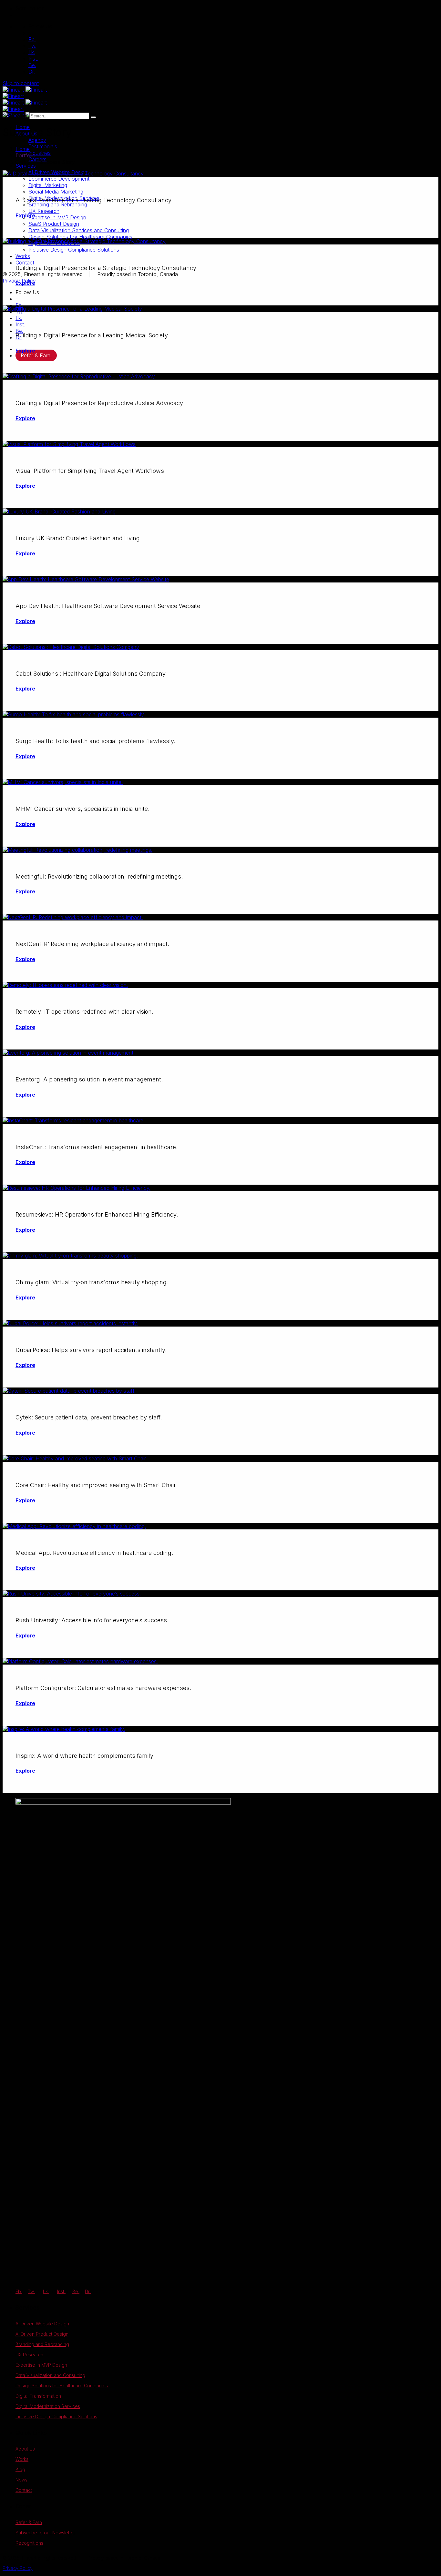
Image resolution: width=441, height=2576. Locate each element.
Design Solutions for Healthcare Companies (62, 2386)
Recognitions (29, 2543)
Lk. (32, 52)
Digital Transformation (38, 2396)
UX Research (29, 2355)
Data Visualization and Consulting (50, 2375)
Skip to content (21, 83)
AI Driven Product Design (42, 2334)
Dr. (32, 72)
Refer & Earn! (36, 355)
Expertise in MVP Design (41, 2365)
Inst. (33, 59)
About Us (25, 2449)
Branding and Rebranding (42, 2344)
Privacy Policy (18, 2568)
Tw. (32, 46)
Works (22, 2459)
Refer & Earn (29, 2522)
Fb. (32, 39)
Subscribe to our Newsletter (45, 2533)
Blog (20, 2469)
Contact (24, 2490)
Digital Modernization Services (48, 2406)
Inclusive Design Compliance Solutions (56, 2417)
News (21, 2480)
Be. (32, 65)
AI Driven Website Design (42, 2324)
